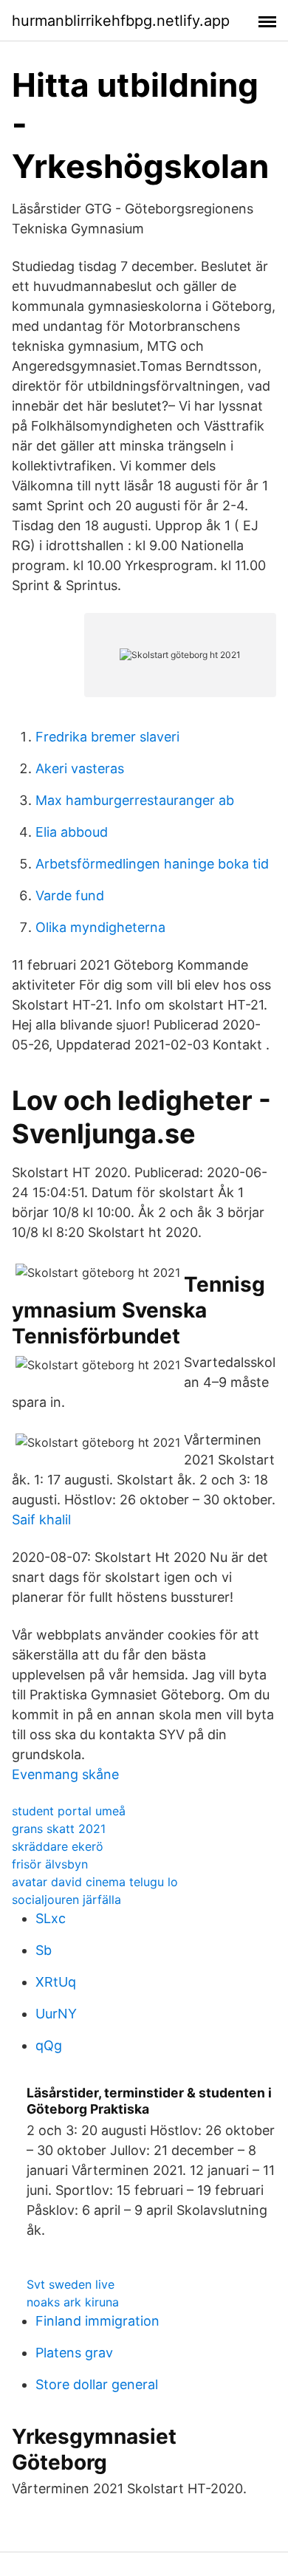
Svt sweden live (71, 2284)
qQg (49, 2045)
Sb (44, 1950)
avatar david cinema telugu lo (95, 1882)
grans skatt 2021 (59, 1829)
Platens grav (74, 2353)
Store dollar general (97, 2384)
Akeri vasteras (80, 768)
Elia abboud (72, 832)
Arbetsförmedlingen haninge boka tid (152, 864)
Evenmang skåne (65, 1774)
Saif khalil (41, 1520)
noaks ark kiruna (73, 2302)
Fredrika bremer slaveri (107, 737)
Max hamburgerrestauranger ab (135, 800)
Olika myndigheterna (100, 927)
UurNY (56, 2014)
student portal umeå (69, 1811)
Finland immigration (97, 2321)
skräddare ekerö (58, 1846)
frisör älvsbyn (50, 1864)
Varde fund (70, 895)
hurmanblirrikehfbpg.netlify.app (121, 21)
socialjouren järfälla (66, 1900)
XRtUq (56, 1982)
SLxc (51, 1918)
